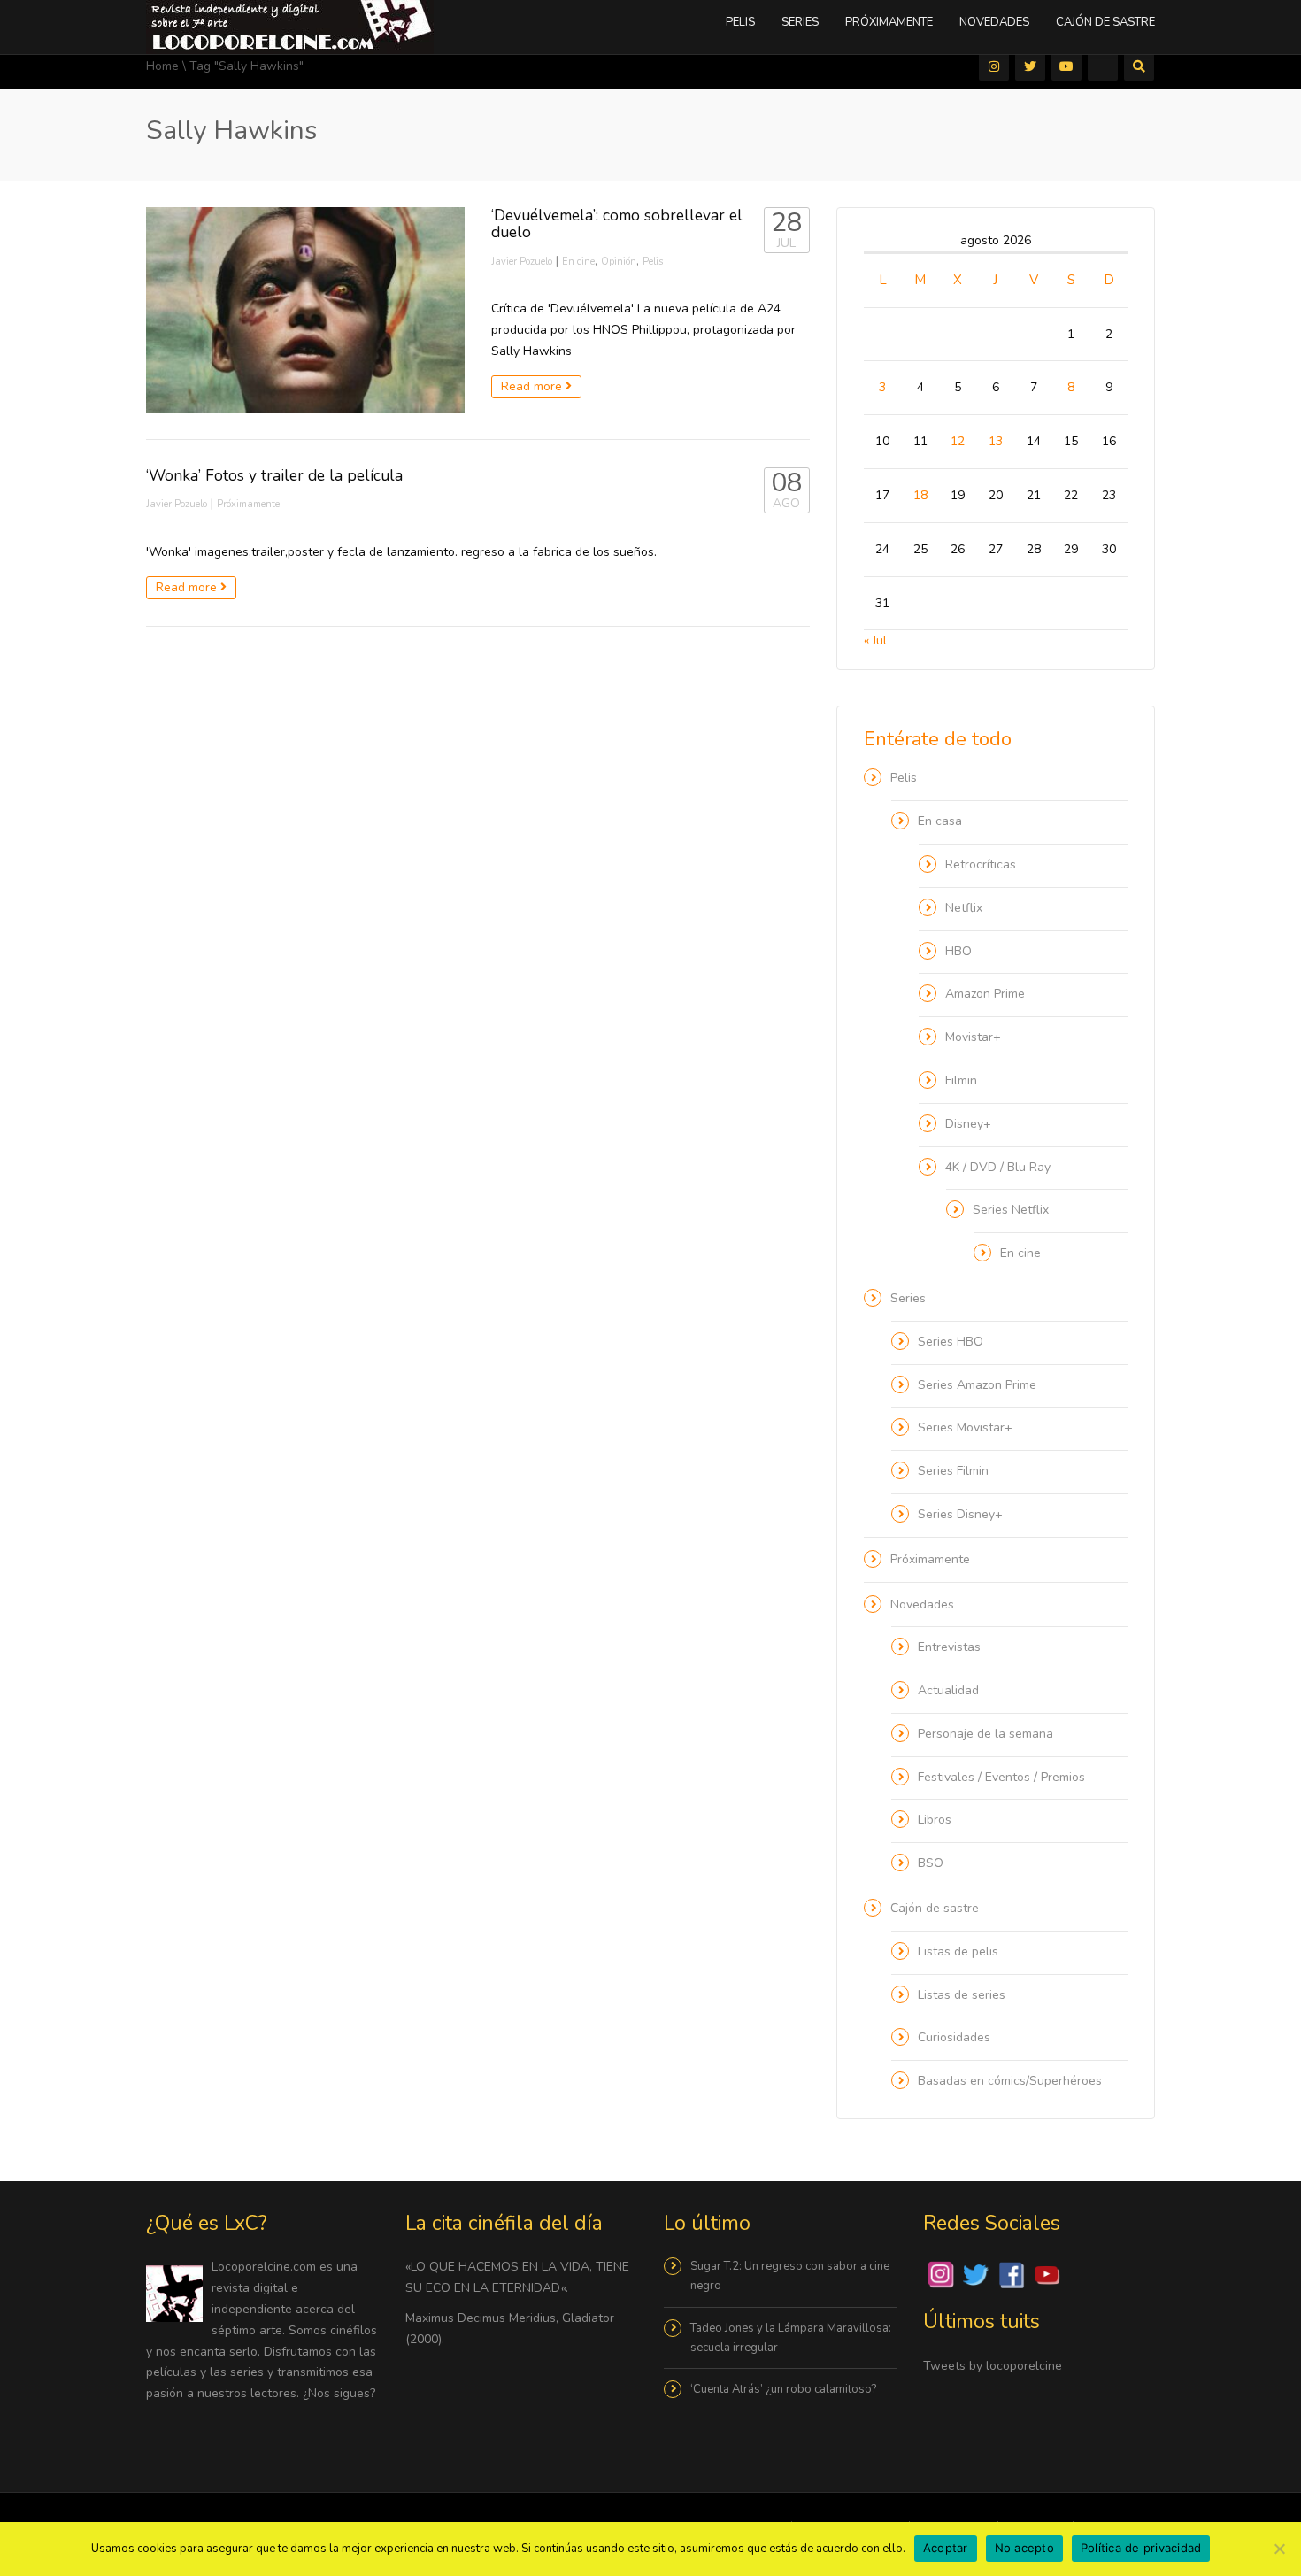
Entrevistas (949, 1647)
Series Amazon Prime (977, 1385)
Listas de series (962, 1995)
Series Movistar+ (965, 1427)
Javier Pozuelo (522, 262)
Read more (533, 386)
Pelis (740, 22)
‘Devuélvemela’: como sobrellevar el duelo (617, 224)
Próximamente (889, 22)
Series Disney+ (960, 1514)
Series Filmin (953, 1471)
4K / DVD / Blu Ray (998, 1167)
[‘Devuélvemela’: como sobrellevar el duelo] (305, 310)
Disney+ (968, 1124)
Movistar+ (973, 1037)
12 (958, 441)
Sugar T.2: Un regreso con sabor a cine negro (790, 2276)
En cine (578, 262)
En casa (940, 821)
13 (996, 441)
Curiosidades (954, 2037)
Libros (935, 1820)
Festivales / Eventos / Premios (1001, 1777)
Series (800, 22)
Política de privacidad (1141, 2548)
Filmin (961, 1080)
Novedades (994, 22)
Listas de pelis (958, 1951)
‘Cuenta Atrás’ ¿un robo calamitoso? (783, 2389)
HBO (958, 951)
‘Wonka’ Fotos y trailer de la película (274, 475)
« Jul (875, 640)
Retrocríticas (981, 864)
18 (920, 495)
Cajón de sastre (1105, 22)
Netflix (964, 908)
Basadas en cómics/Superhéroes (1010, 2081)
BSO (931, 1863)
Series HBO (951, 1342)
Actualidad (948, 1690)
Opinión (619, 262)
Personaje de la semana (985, 1734)
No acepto (1024, 2548)
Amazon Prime (985, 994)
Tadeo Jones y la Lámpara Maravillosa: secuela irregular (791, 2338)
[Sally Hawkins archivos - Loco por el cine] (290, 26)
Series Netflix (1011, 1210)
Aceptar (946, 2548)
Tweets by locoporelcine (993, 2366)
